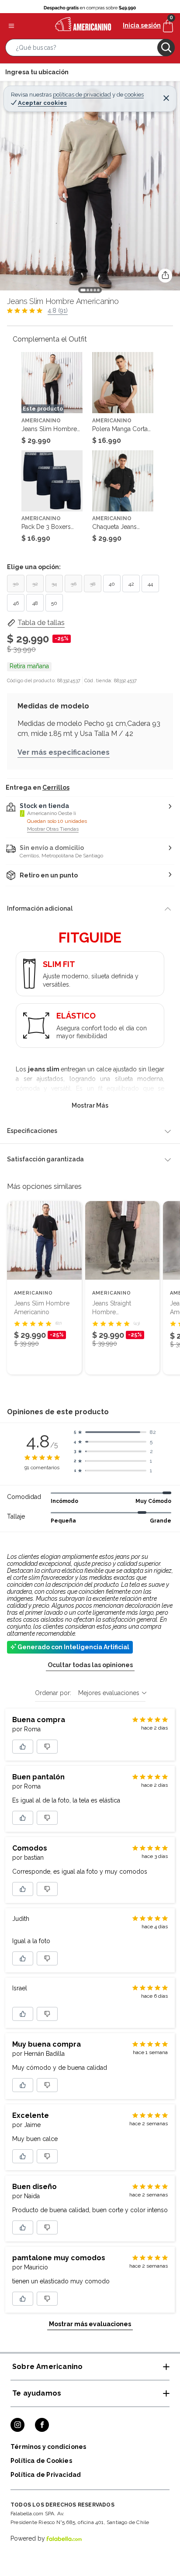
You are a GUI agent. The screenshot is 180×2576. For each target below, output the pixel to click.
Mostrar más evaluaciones (90, 2324)
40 (112, 584)
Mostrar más (90, 1105)
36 (74, 584)
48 (35, 603)
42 (131, 584)
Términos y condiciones (48, 2447)
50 (54, 603)
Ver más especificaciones (64, 752)
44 (150, 584)
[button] (90, 49)
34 (54, 584)
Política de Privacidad (46, 2475)
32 (35, 584)
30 (16, 584)
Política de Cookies (41, 2461)
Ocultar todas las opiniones (90, 1665)
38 (93, 584)
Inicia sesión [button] (142, 25)
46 (16, 603)
